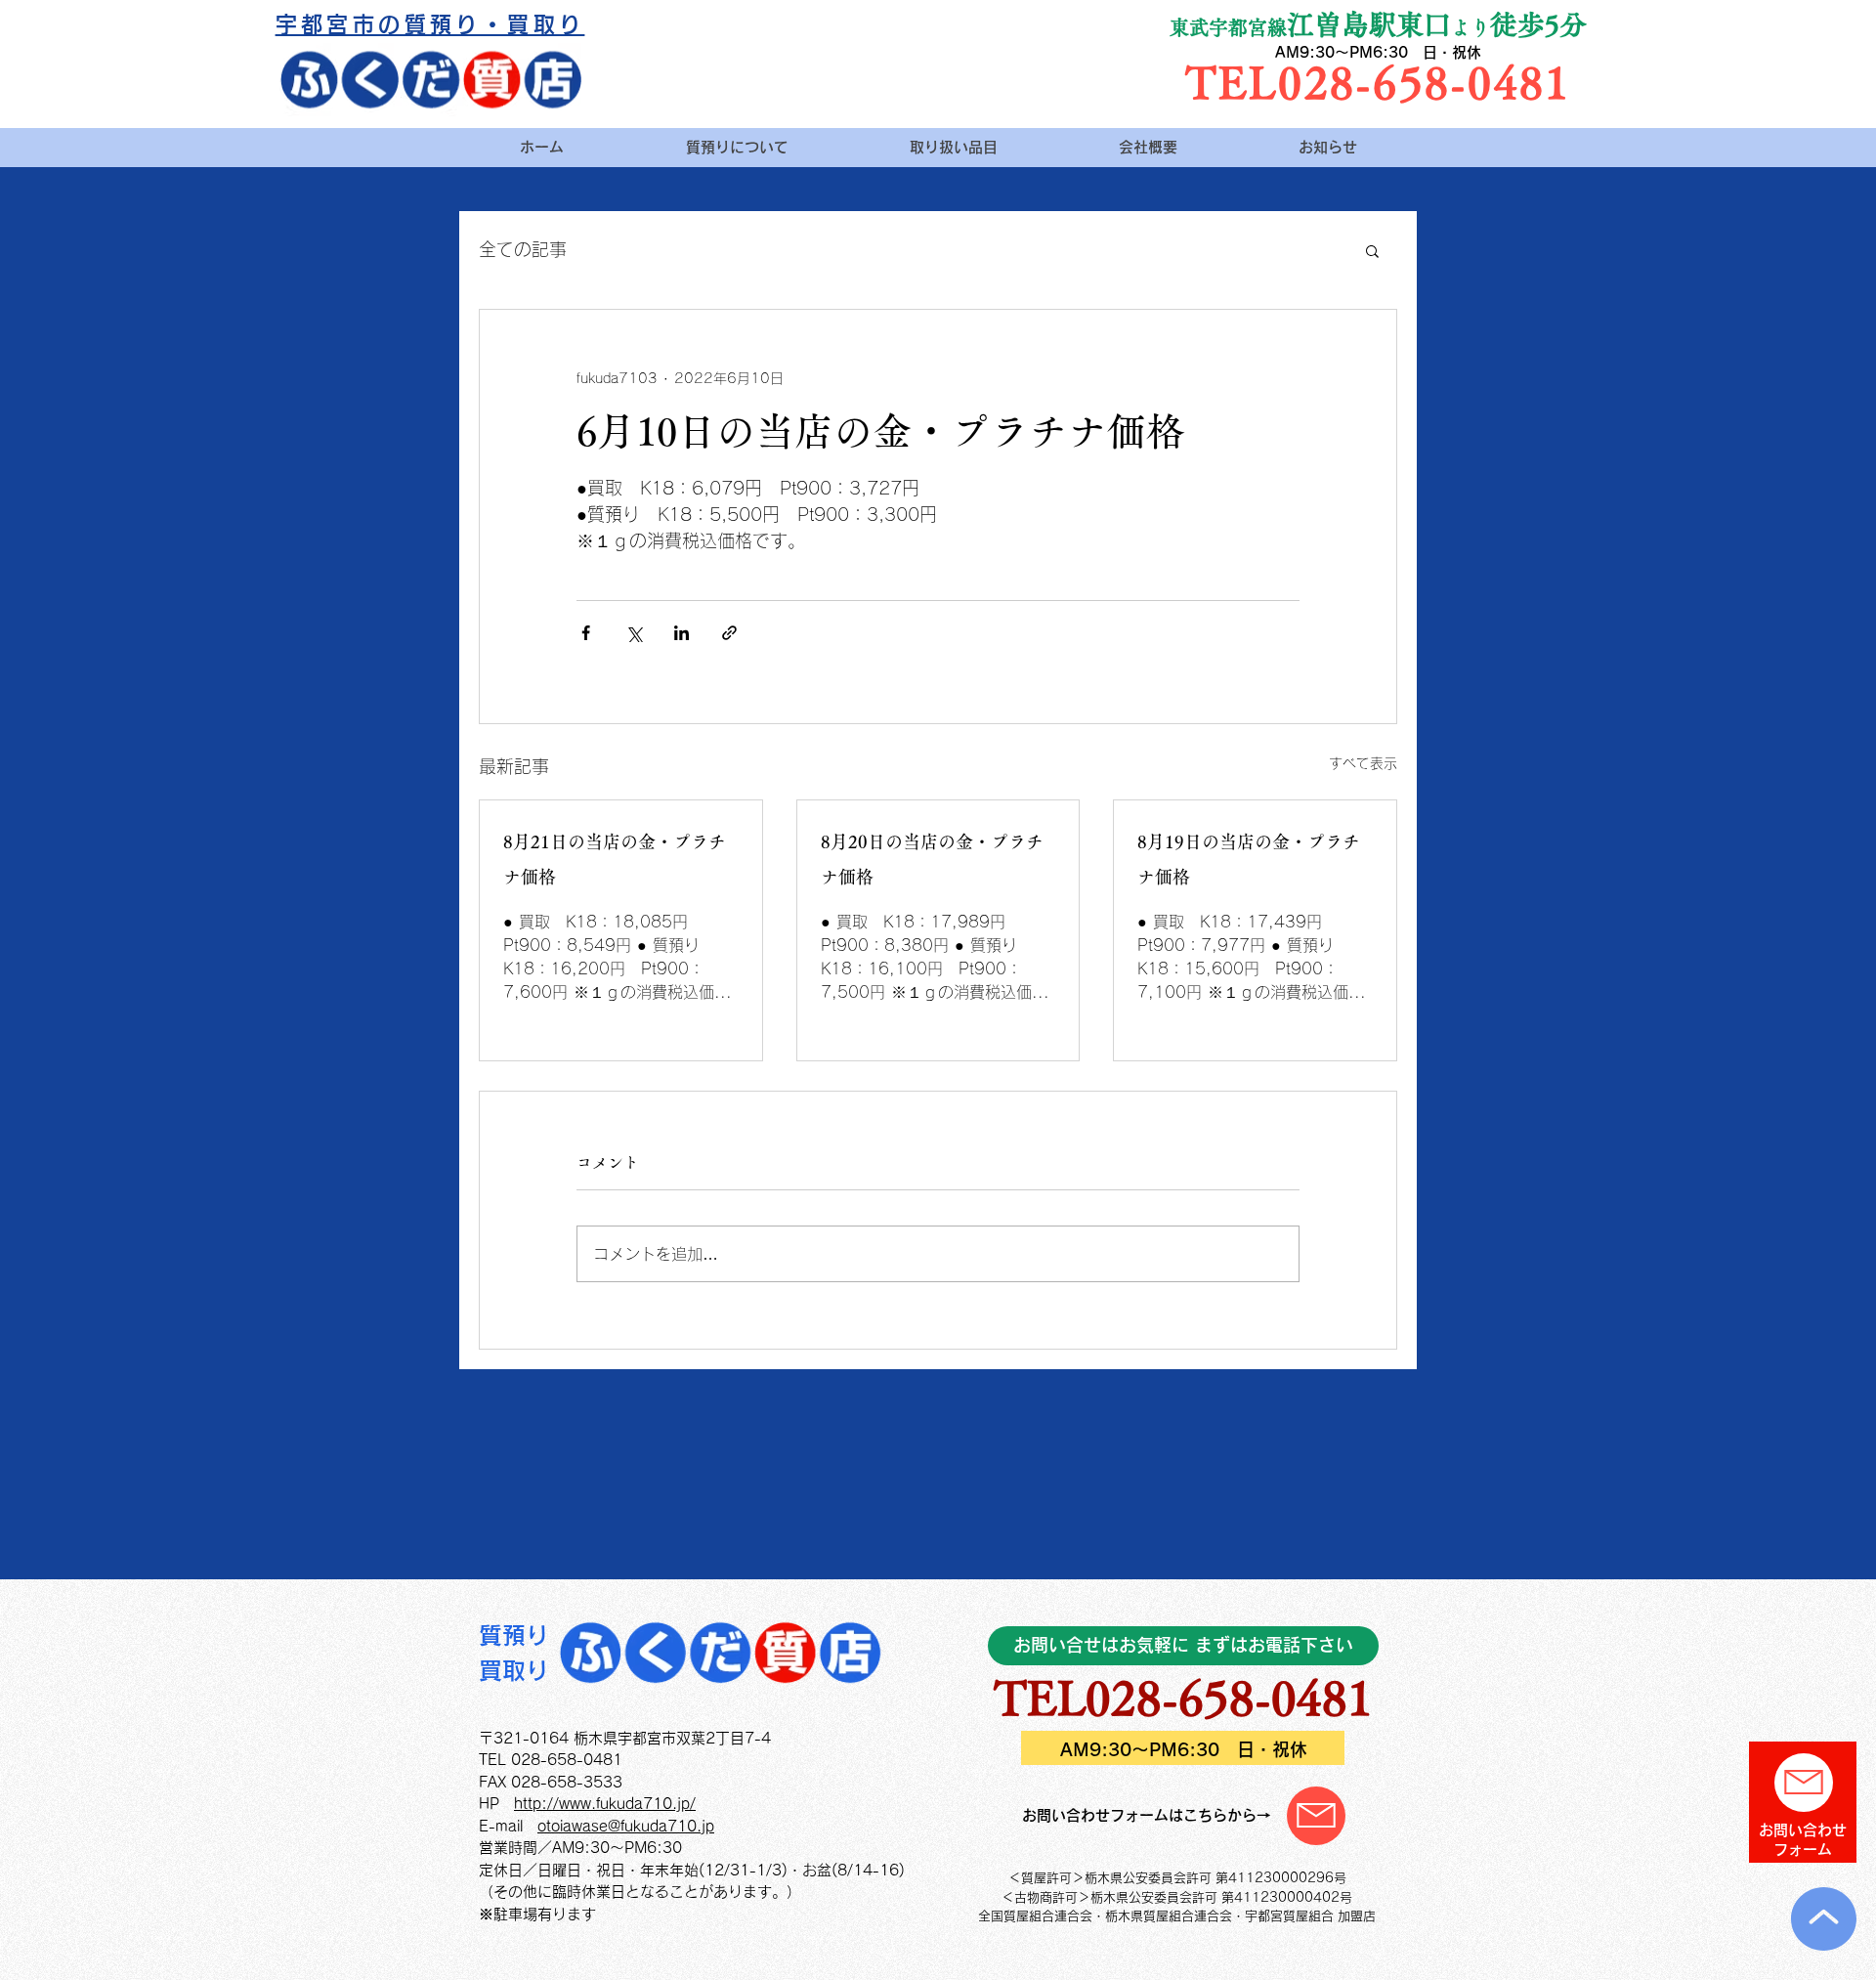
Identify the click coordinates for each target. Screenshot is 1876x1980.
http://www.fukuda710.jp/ (605, 1804)
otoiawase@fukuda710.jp (626, 1826)
